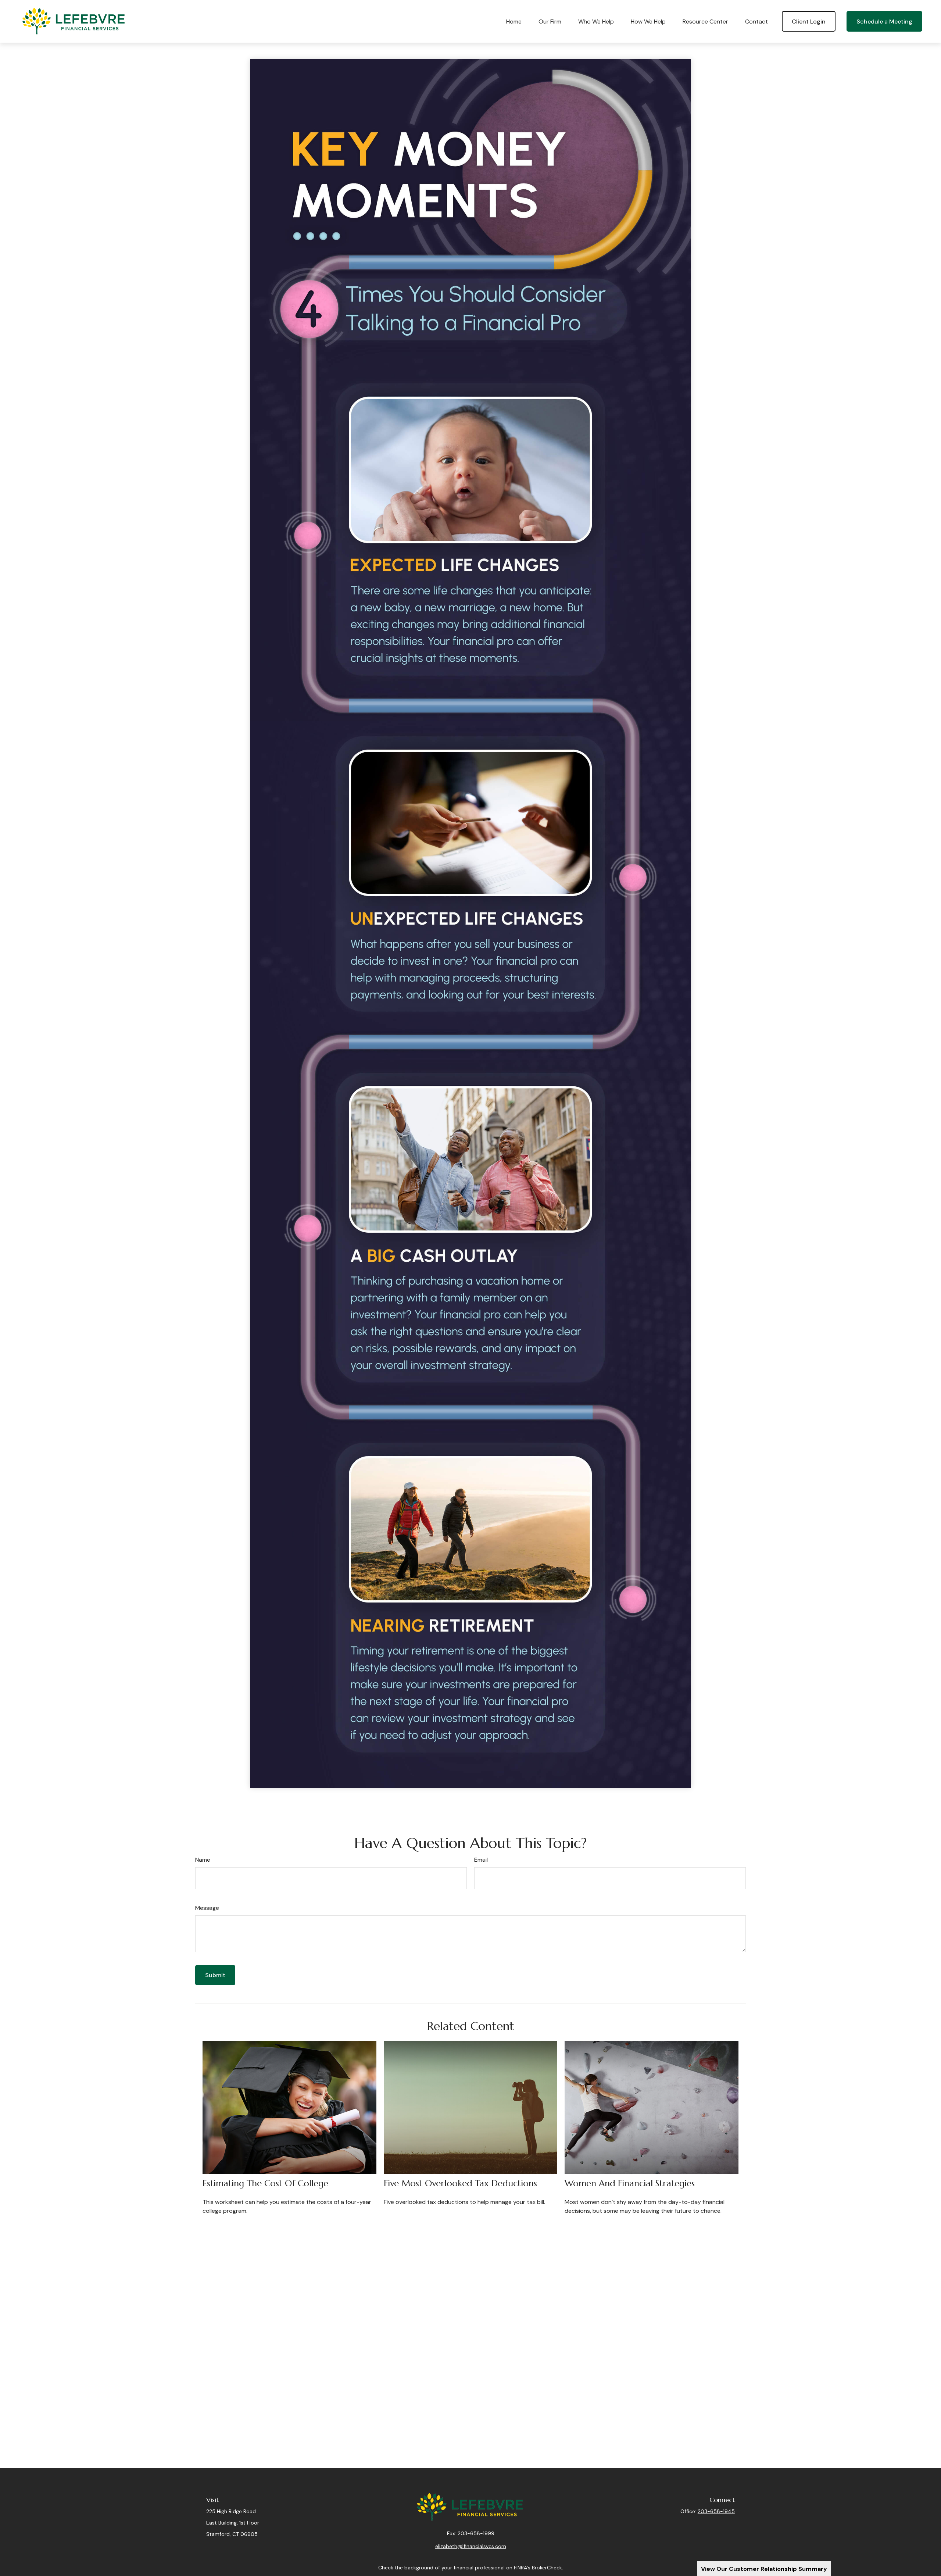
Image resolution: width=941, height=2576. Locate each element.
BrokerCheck (547, 2568)
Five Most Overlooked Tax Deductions (460, 2183)
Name (203, 1860)
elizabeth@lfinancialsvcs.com (471, 2546)
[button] (514, 21)
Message (207, 1908)
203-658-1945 (716, 2511)
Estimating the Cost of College (265, 2183)
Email (481, 1860)
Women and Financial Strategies (630, 2183)
